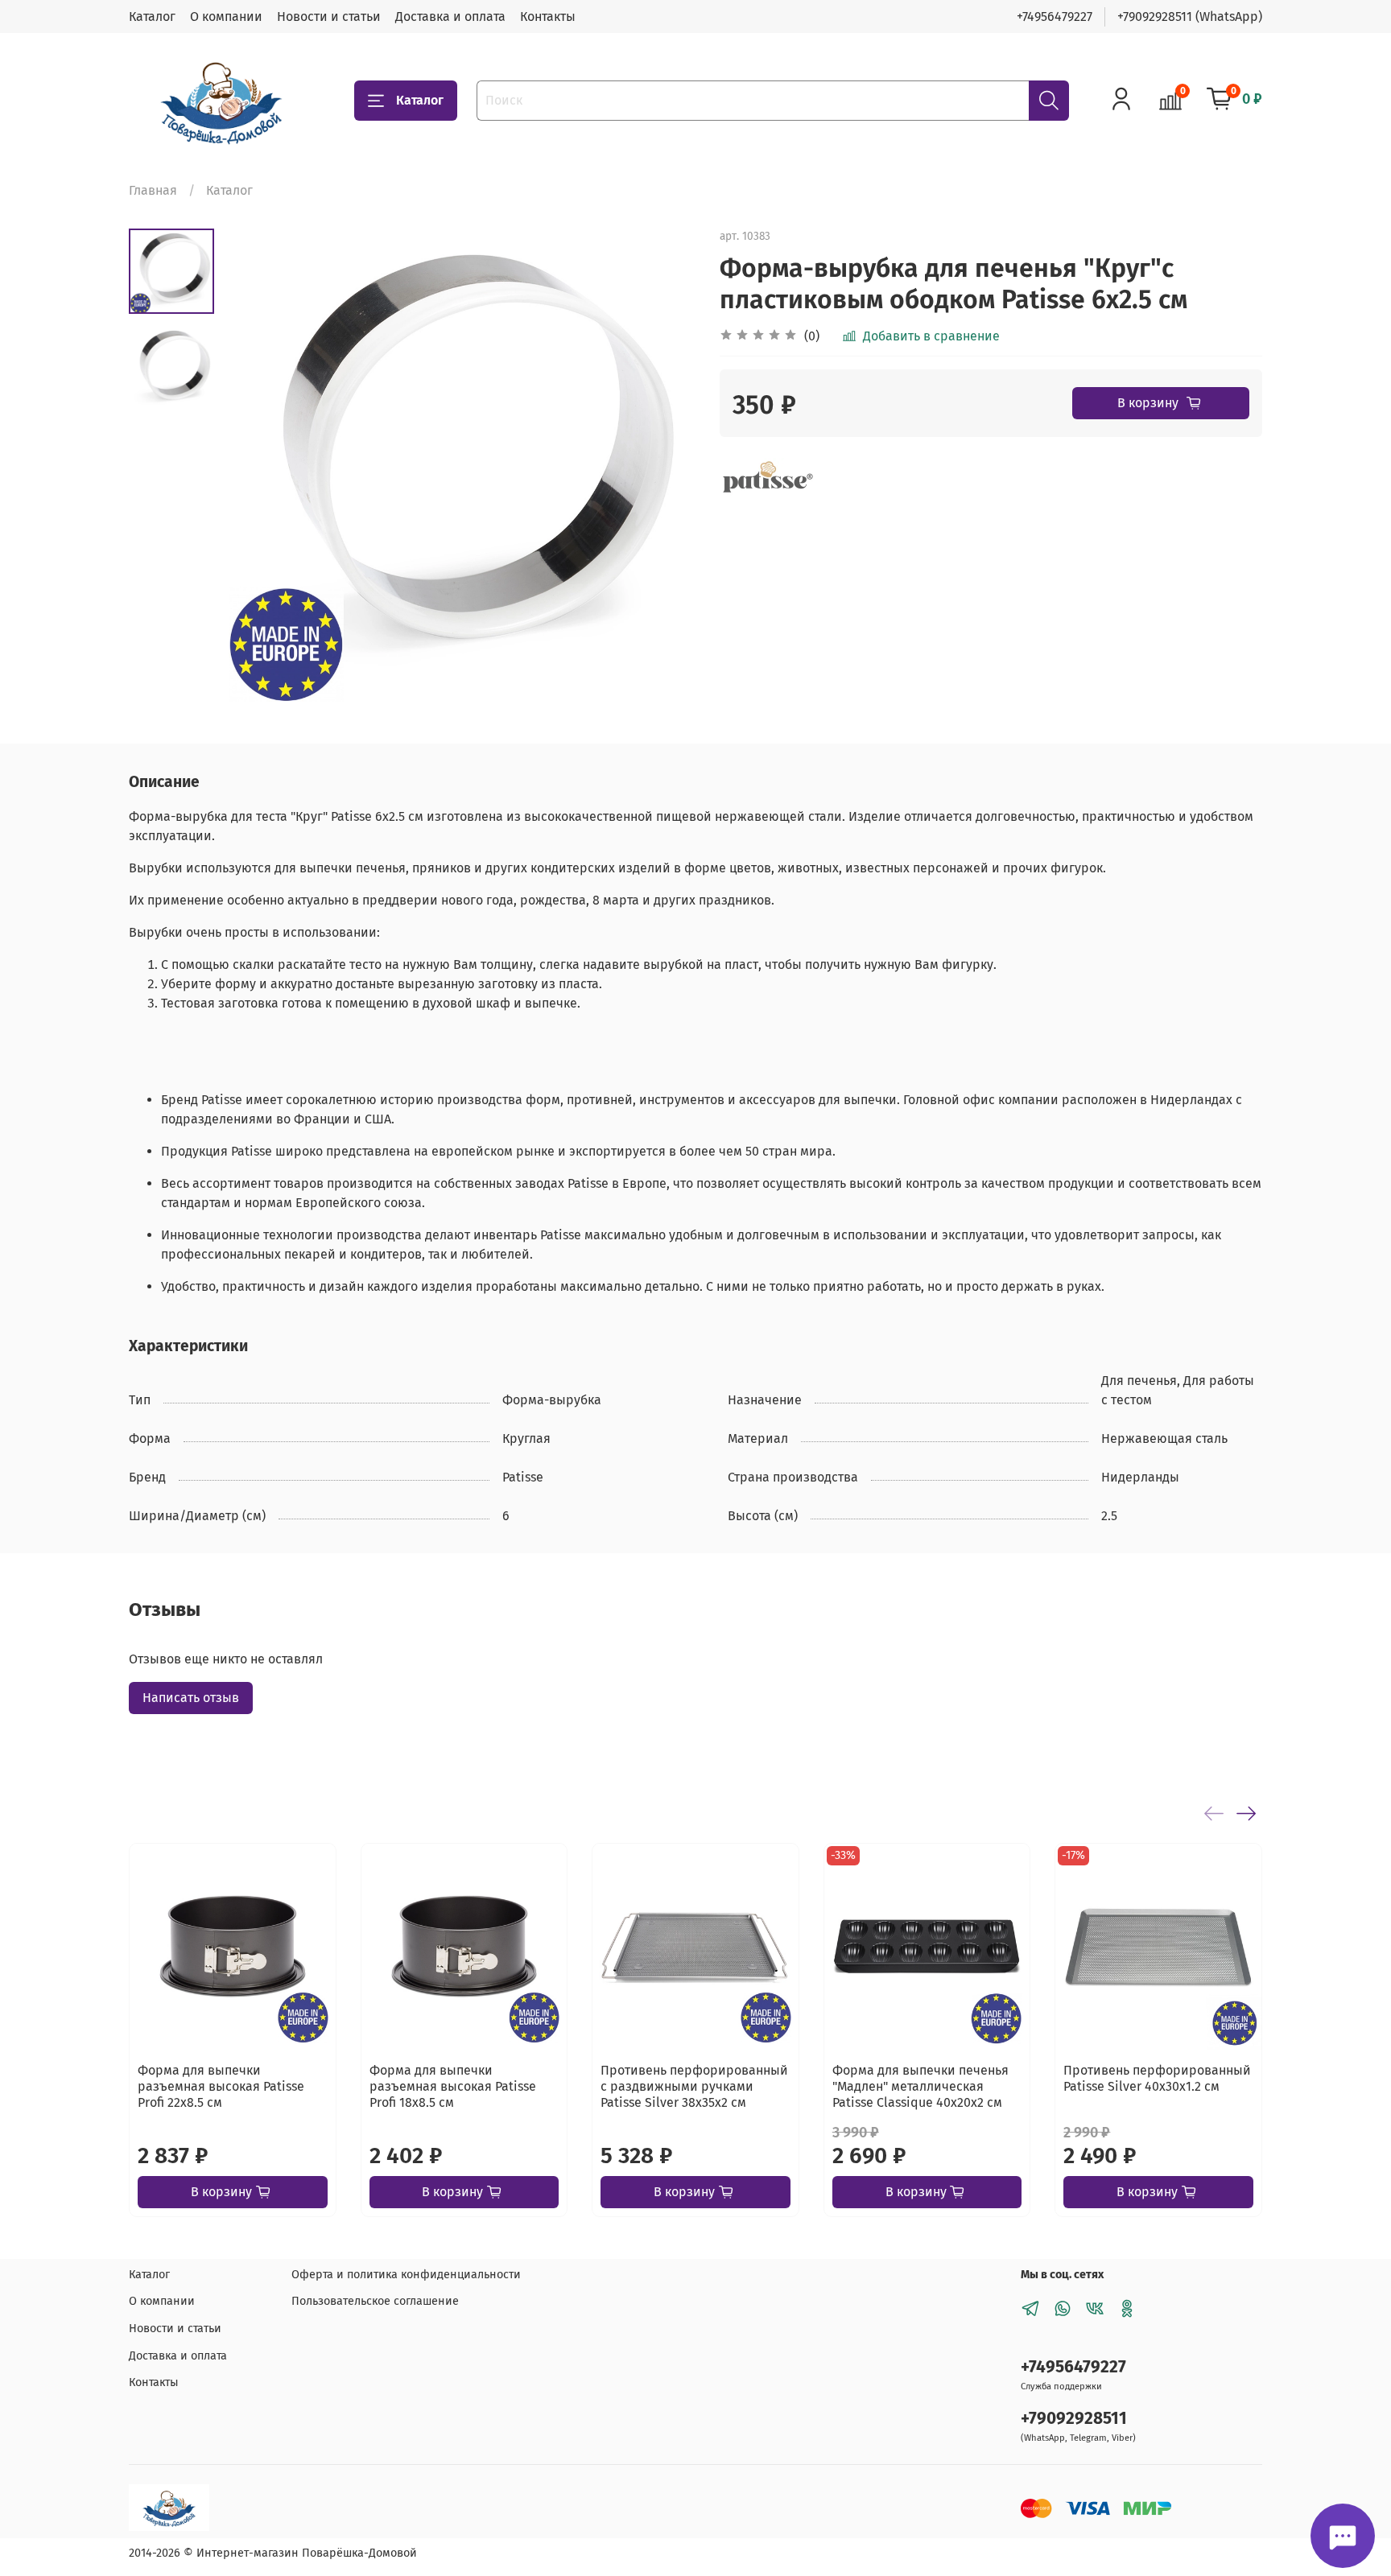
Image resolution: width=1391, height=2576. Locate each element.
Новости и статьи (329, 16)
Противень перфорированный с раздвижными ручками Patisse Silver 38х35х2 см (694, 2086)
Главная (153, 190)
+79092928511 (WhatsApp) (1190, 16)
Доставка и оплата (450, 16)
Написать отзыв (191, 1698)
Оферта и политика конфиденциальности (406, 2275)
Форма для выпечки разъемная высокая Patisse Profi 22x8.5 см (221, 2086)
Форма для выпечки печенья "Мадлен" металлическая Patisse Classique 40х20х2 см (920, 2086)
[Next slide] (663, 465)
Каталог (152, 16)
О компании (226, 16)
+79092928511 (1074, 2419)
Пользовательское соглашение (375, 2301)
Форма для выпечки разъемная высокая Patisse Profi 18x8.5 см (453, 2086)
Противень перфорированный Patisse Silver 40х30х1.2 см (1157, 2077)
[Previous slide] (254, 465)
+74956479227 (1055, 16)
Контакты (548, 16)
